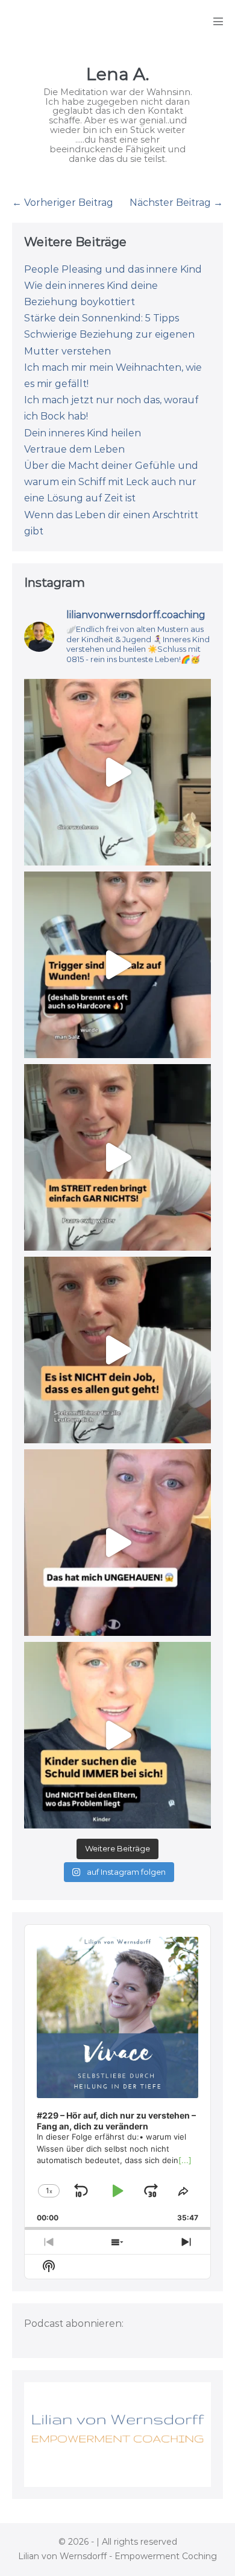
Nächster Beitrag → (176, 203)
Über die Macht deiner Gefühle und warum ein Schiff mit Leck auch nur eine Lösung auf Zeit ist (111, 482)
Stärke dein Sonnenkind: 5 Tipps (102, 318)
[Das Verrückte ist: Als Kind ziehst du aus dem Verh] (117, 1735)
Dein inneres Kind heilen (83, 433)
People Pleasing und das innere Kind (113, 269)
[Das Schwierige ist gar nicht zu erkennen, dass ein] (117, 1157)
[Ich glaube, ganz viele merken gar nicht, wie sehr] (117, 1350)
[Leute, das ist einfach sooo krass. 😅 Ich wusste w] (117, 1543)
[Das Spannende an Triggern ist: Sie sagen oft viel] (117, 965)
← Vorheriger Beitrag (63, 203)
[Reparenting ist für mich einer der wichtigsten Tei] (117, 772)
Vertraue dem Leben (74, 449)
